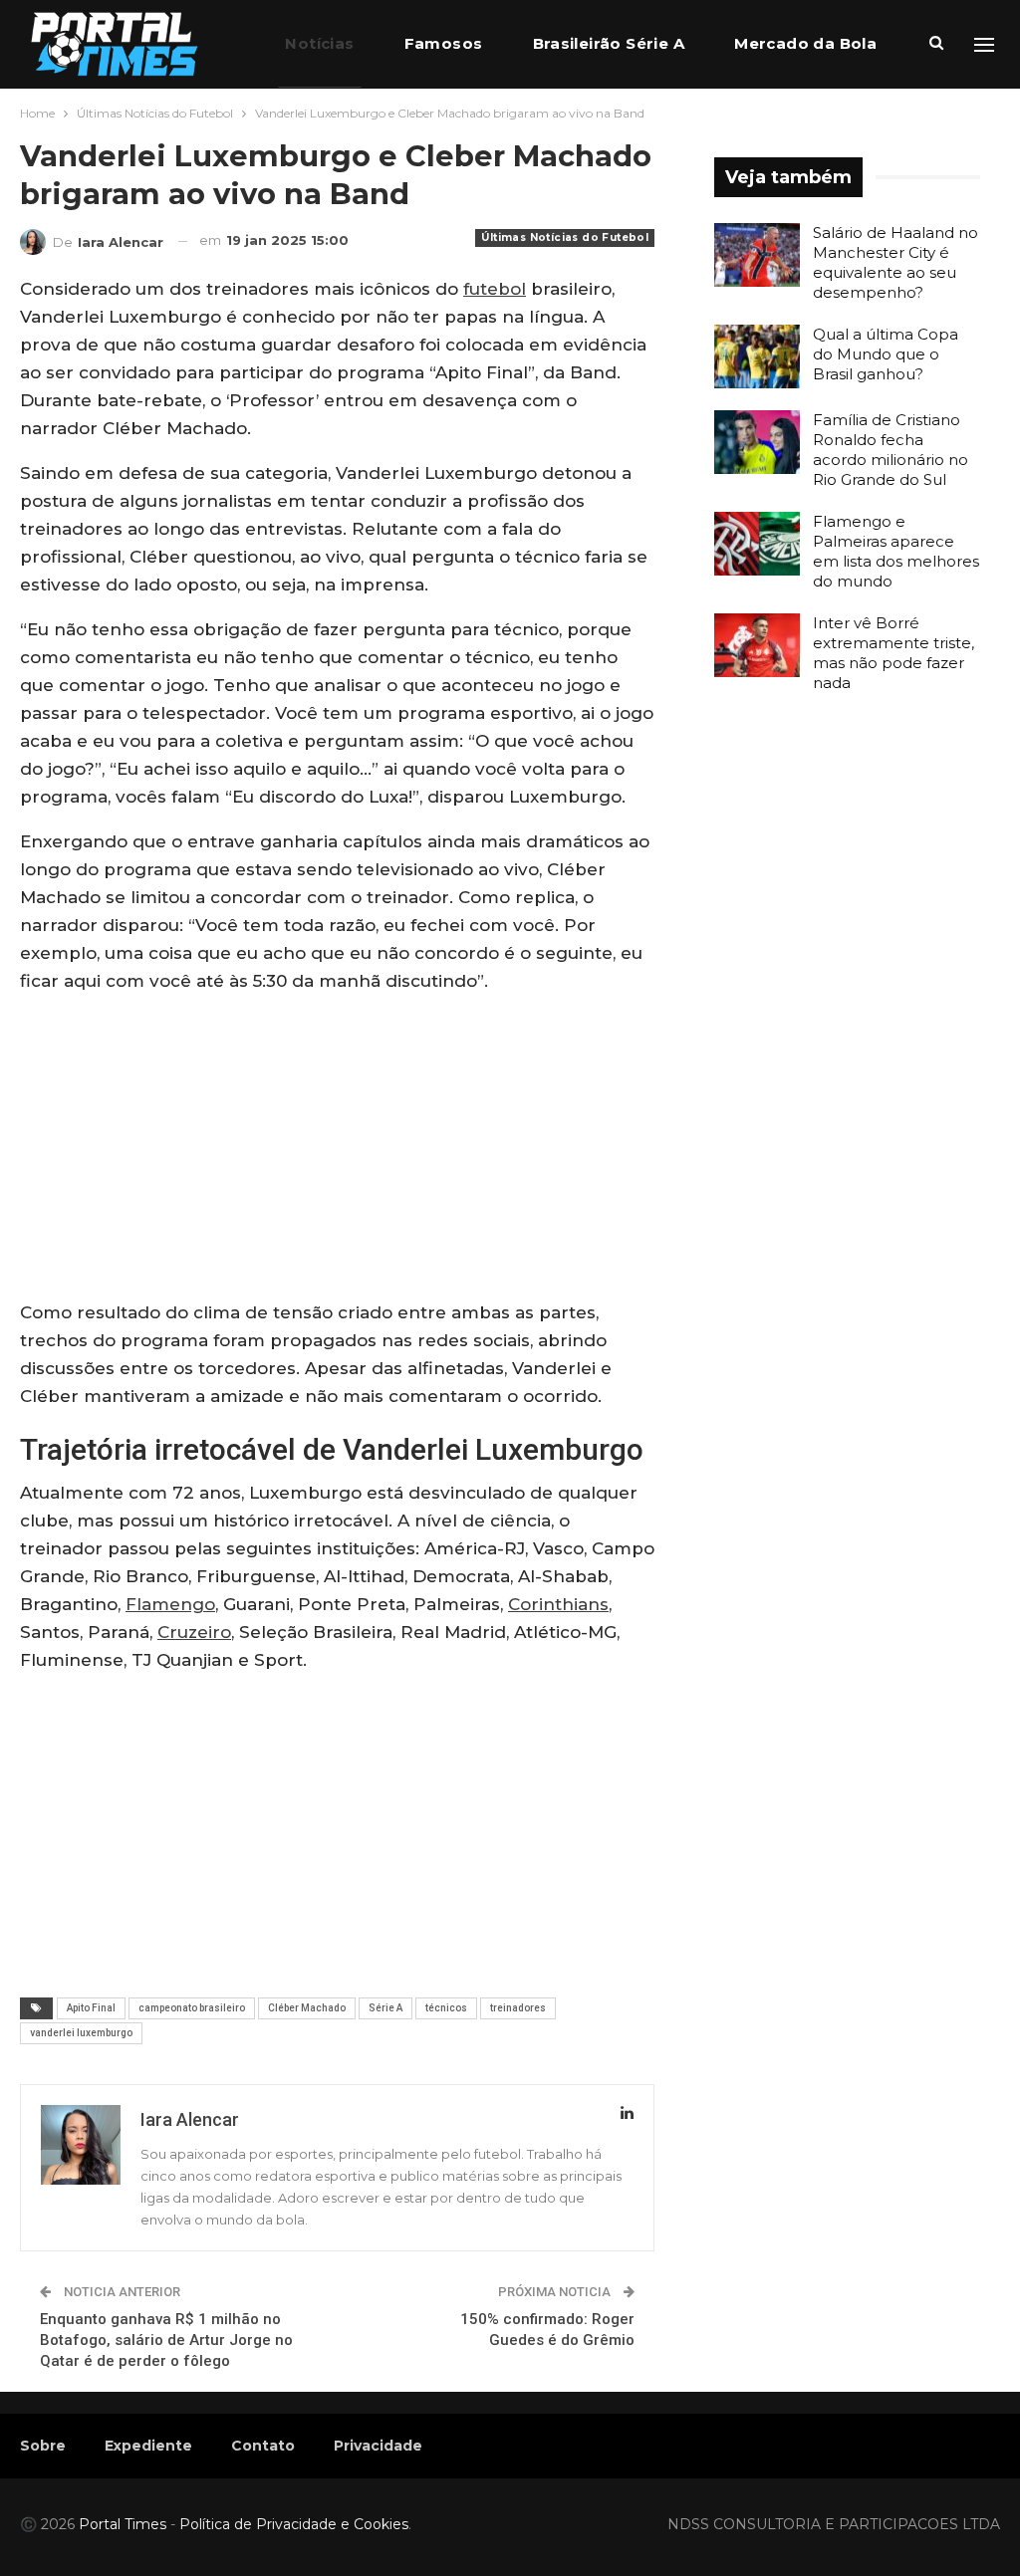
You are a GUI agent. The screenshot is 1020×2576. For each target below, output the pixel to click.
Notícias (319, 43)
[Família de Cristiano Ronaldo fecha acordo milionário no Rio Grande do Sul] (757, 442)
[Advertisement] (337, 1151)
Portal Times (123, 2524)
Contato (263, 2446)
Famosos (444, 43)
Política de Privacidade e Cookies (294, 2524)
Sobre (43, 2446)
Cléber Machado (307, 2008)
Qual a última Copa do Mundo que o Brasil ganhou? (886, 354)
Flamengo (170, 1604)
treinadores (518, 2008)
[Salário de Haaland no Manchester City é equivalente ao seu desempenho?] (757, 255)
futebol (495, 289)
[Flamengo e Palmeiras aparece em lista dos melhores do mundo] (757, 544)
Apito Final (91, 2008)
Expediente (148, 2446)
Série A (385, 2008)
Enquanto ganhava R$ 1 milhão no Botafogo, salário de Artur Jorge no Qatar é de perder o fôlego (166, 2340)
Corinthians (558, 1604)
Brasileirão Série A (609, 43)
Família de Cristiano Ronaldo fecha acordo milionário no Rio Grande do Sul (891, 450)
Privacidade (378, 2446)
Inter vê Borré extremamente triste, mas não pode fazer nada (893, 653)
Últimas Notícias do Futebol (565, 237)
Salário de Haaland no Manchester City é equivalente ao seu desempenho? (895, 262)
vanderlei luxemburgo (81, 2033)
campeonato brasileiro (192, 2008)
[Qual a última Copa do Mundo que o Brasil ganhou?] (757, 356)
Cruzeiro (194, 1632)
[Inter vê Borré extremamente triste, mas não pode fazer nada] (757, 645)
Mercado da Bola (805, 43)
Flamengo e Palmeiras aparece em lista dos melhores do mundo (896, 551)
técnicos (446, 2008)
